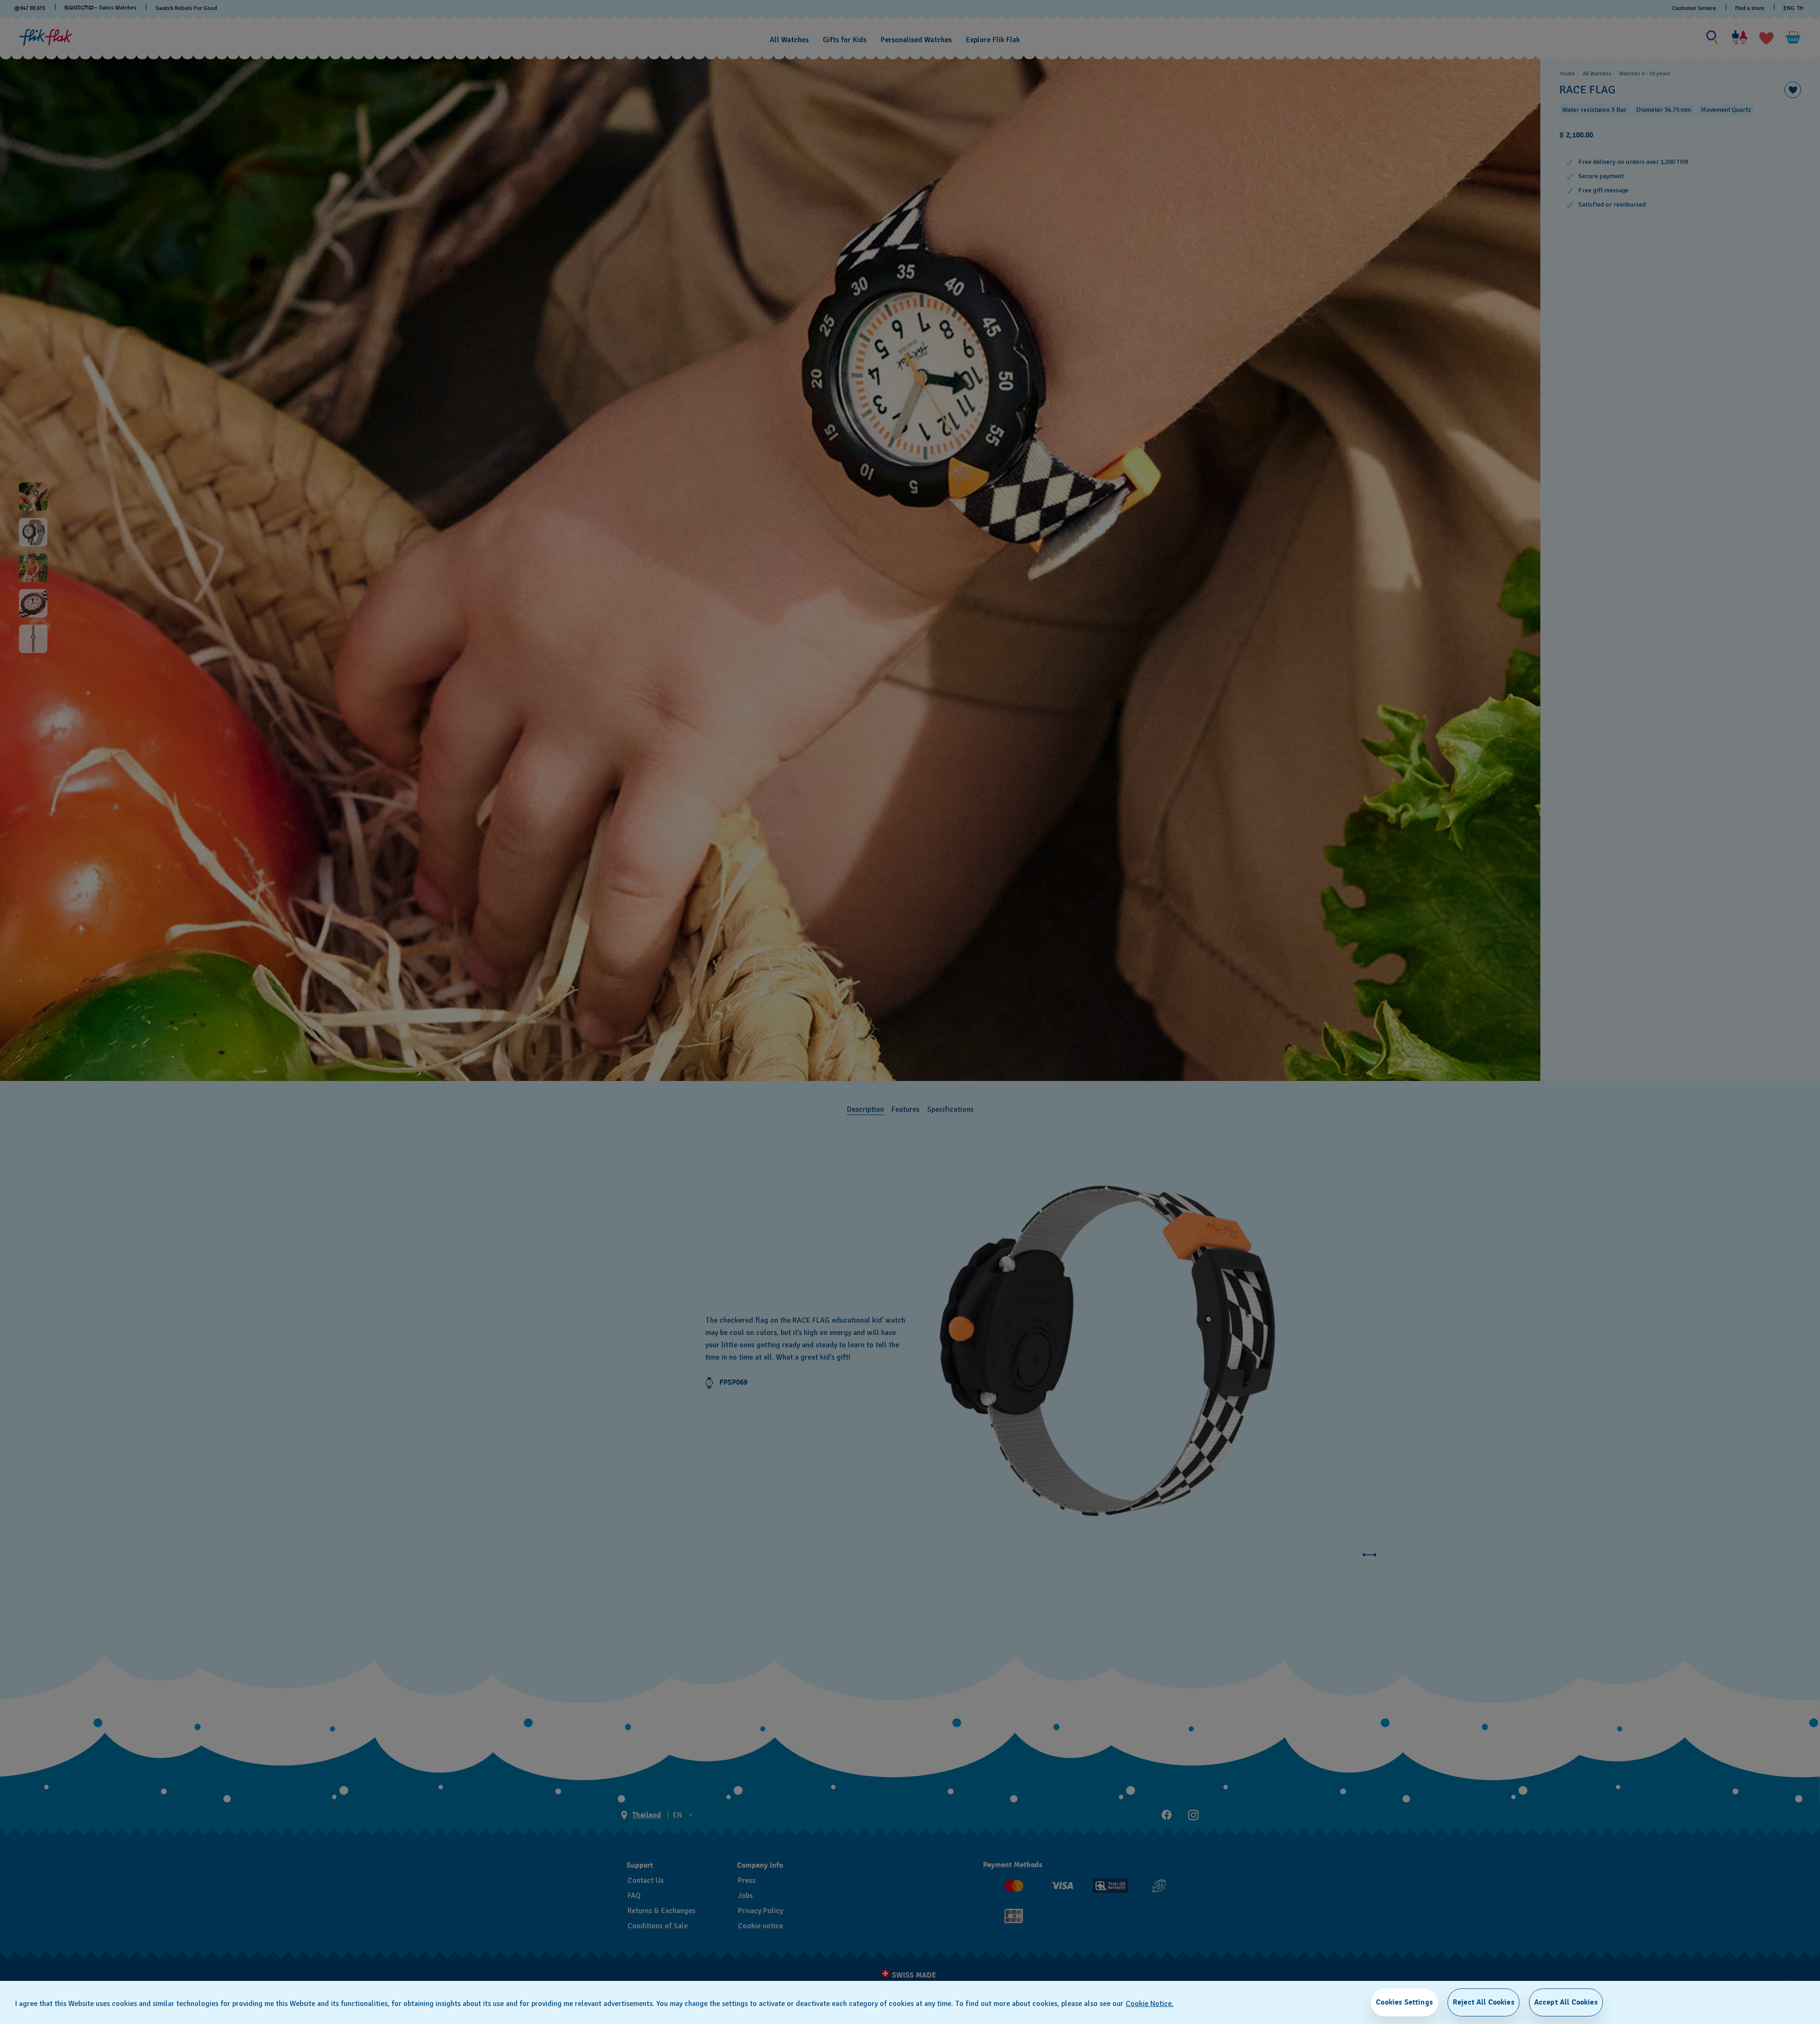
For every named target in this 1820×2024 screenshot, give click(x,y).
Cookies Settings (1404, 2002)
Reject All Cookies (1483, 2002)
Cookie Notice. (1150, 2004)
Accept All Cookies (1566, 2002)
